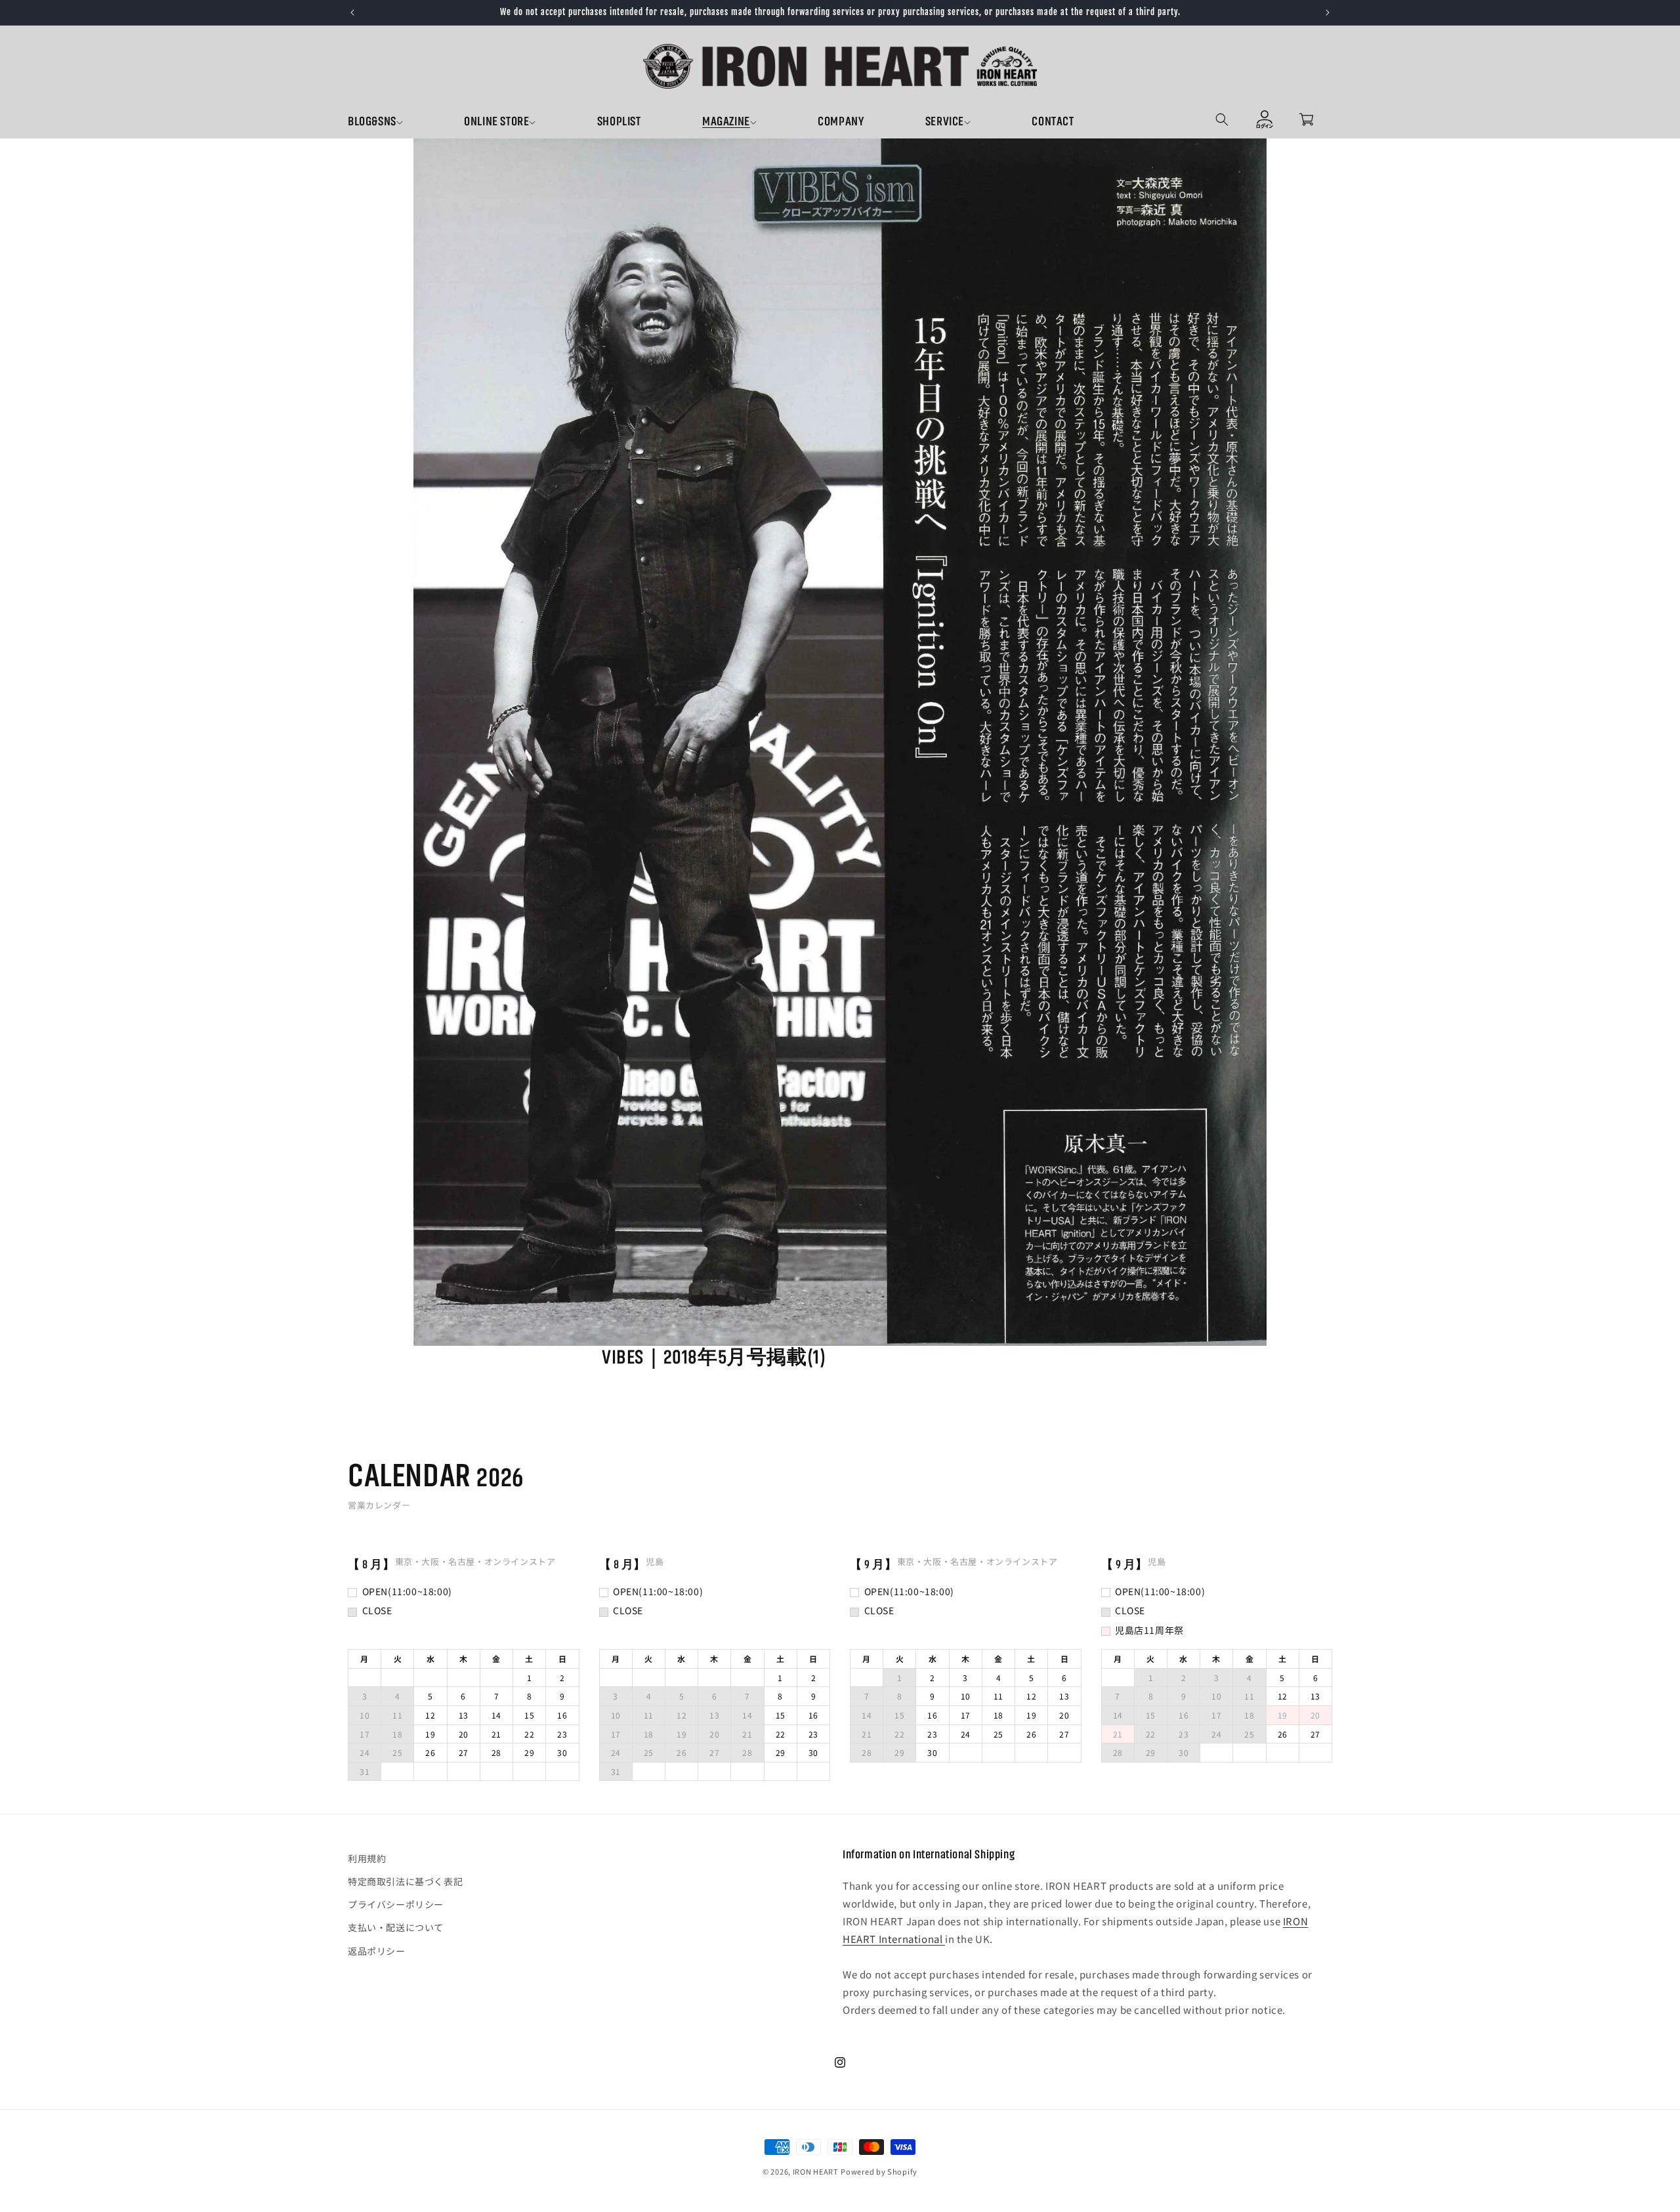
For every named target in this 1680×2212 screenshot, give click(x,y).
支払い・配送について (396, 1928)
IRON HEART (816, 2171)
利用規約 (367, 1858)
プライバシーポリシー (396, 1905)
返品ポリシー (377, 1951)
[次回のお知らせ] (1328, 12)
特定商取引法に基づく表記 (405, 1882)
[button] (406, 123)
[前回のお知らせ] (352, 12)
